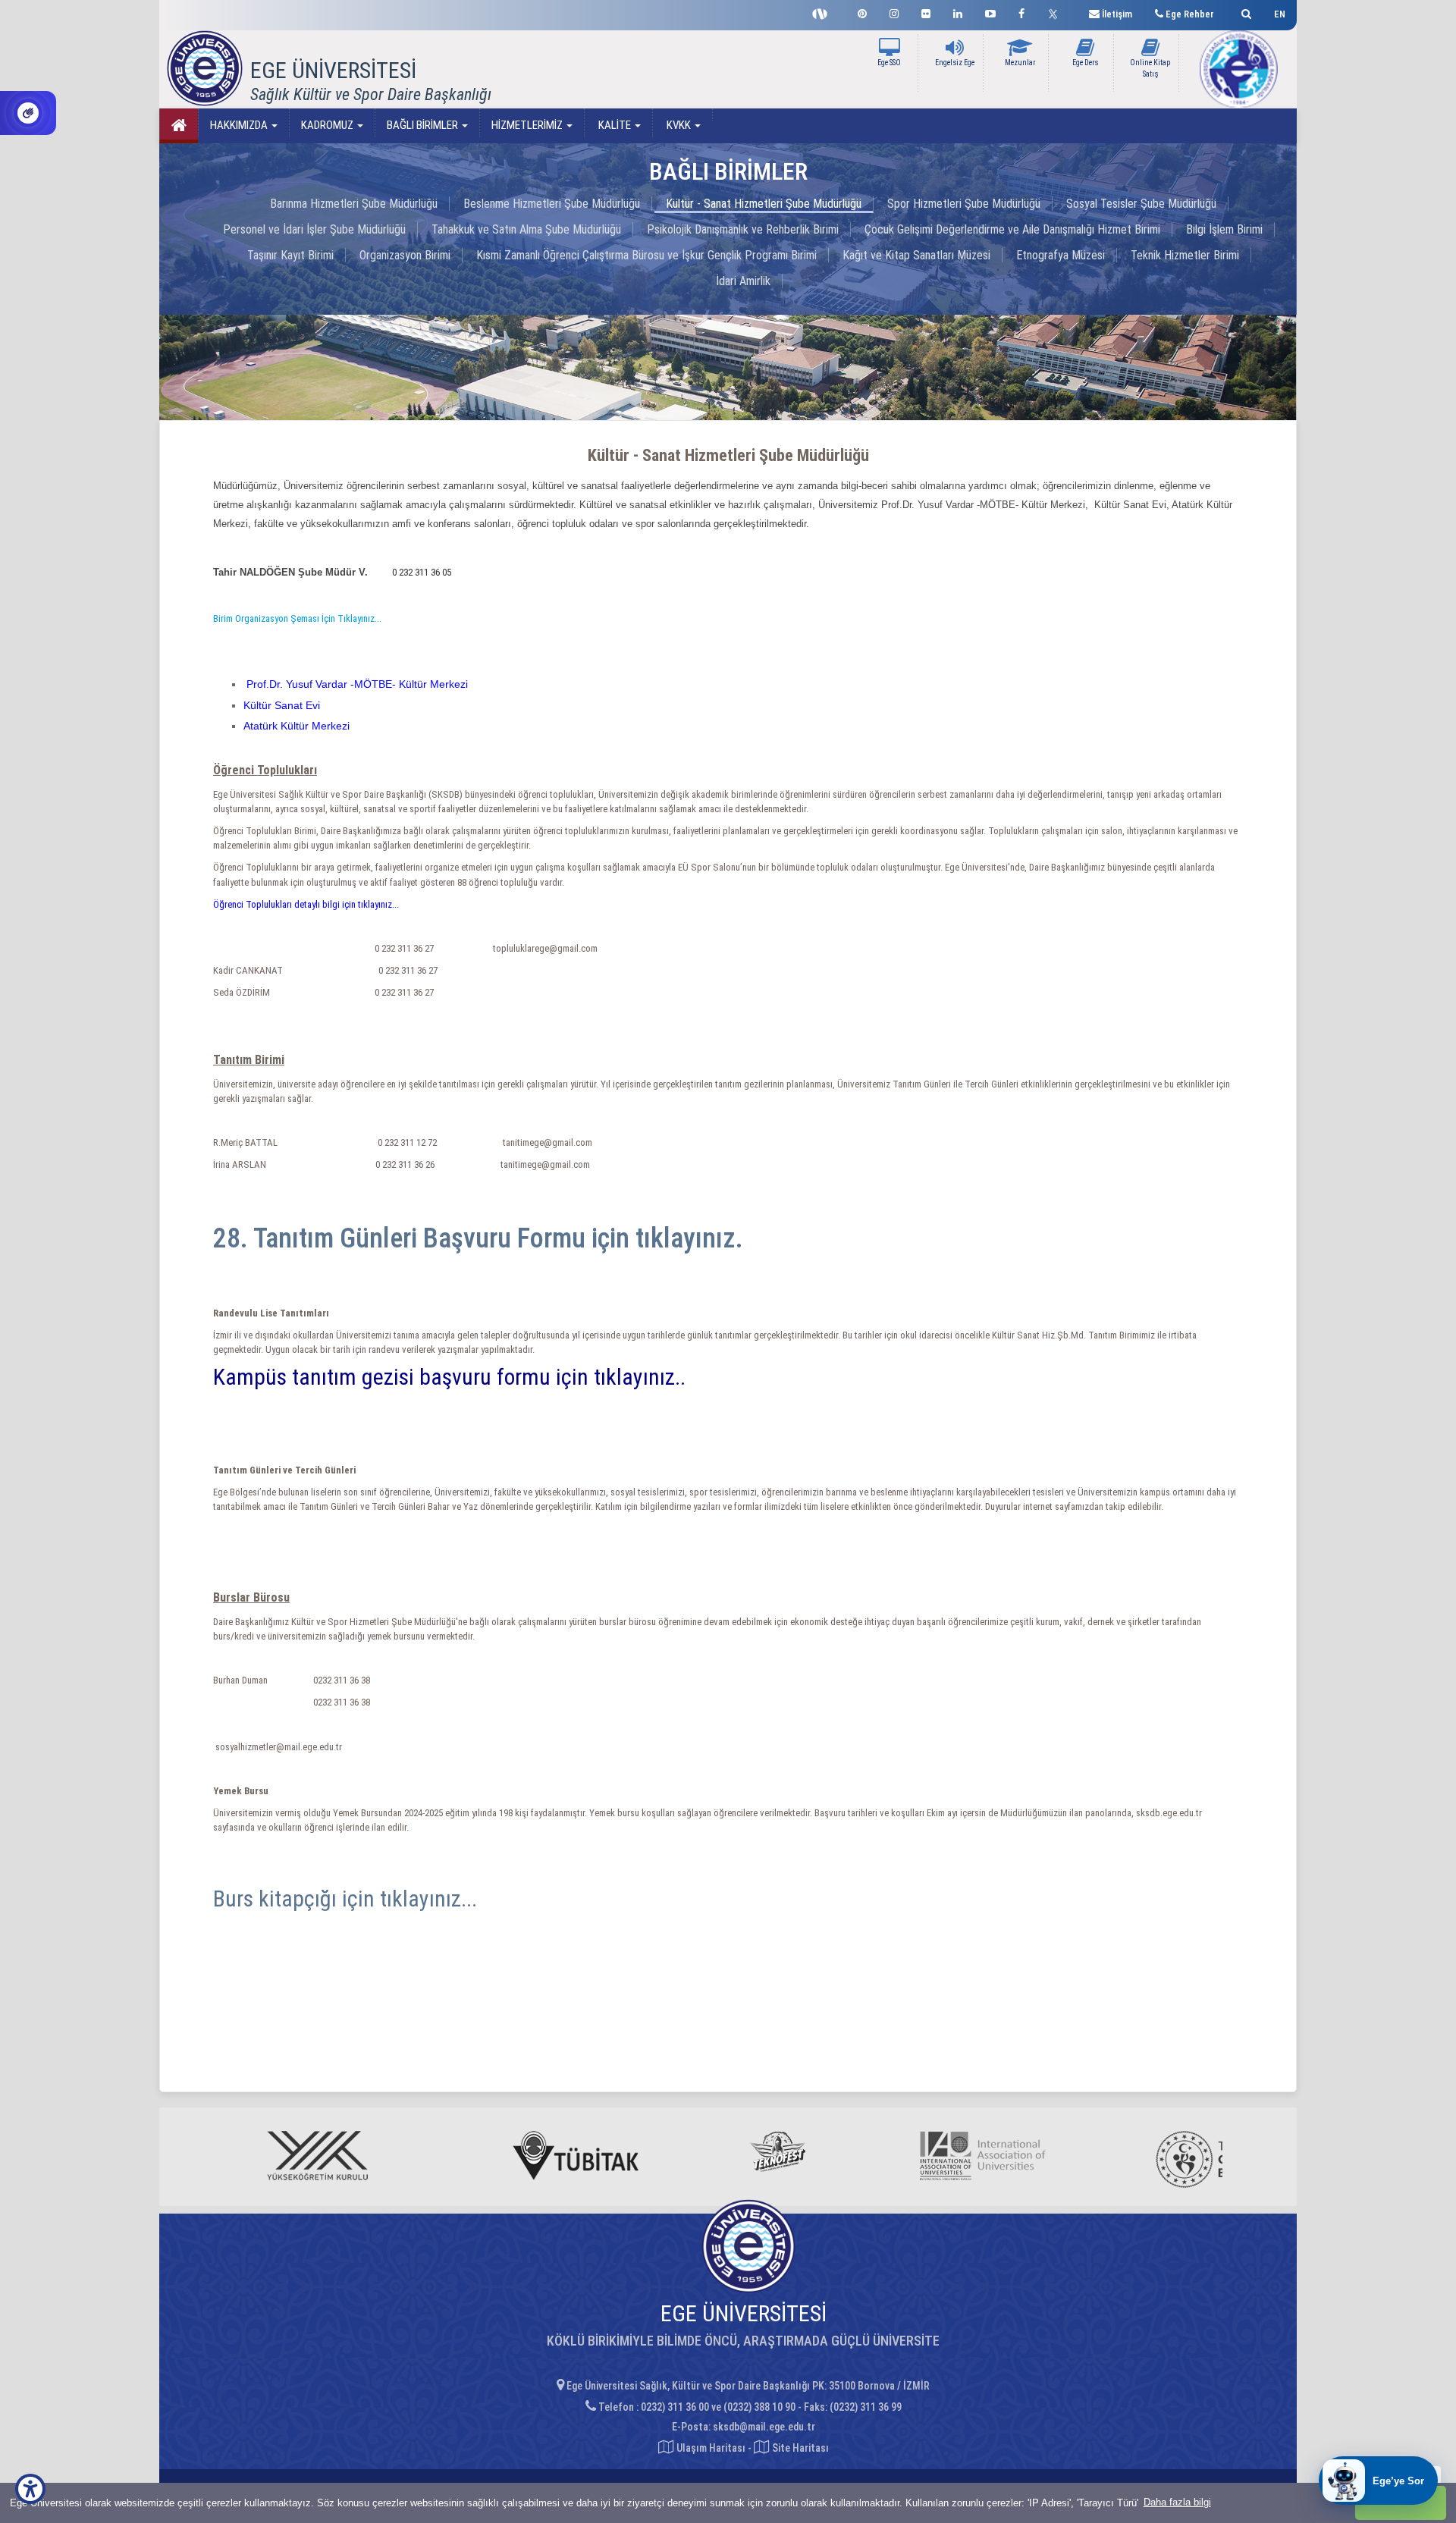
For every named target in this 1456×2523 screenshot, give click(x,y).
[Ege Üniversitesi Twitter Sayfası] (1057, 12)
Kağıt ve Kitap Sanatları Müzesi (916, 255)
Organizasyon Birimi (405, 255)
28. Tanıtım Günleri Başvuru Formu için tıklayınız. (478, 1238)
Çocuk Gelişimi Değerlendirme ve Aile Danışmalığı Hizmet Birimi (1012, 229)
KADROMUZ (328, 125)
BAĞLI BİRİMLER (424, 125)
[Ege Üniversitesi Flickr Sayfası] (926, 12)
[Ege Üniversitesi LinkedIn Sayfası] (958, 12)
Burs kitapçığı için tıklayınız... (345, 1899)
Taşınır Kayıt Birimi (290, 255)
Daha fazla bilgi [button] (1177, 2502)
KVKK (679, 125)
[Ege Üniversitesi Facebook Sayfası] (1021, 12)
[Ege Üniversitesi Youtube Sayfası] (990, 12)
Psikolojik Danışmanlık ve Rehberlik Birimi (743, 229)
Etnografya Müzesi (1061, 255)
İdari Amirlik (743, 281)
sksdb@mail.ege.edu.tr (764, 2427)
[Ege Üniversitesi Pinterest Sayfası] (862, 12)
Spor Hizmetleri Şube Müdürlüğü (964, 204)
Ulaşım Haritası (710, 2448)
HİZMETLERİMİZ (528, 125)
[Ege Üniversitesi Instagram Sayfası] (894, 12)
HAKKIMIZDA (240, 125)
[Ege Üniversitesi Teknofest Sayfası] (824, 12)
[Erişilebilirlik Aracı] (30, 2489)
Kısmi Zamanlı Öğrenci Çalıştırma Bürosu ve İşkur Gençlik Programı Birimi (646, 255)
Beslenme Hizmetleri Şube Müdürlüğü (552, 204)
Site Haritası (799, 2448)
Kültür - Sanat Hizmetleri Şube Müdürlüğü (764, 204)
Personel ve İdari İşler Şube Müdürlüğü (314, 229)
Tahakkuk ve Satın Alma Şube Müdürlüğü (526, 229)
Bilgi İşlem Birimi (1224, 229)
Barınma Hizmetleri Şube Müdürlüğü (354, 204)
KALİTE (615, 125)
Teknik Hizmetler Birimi (1185, 255)
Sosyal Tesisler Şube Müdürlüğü (1141, 204)
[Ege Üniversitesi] (1244, 12)
